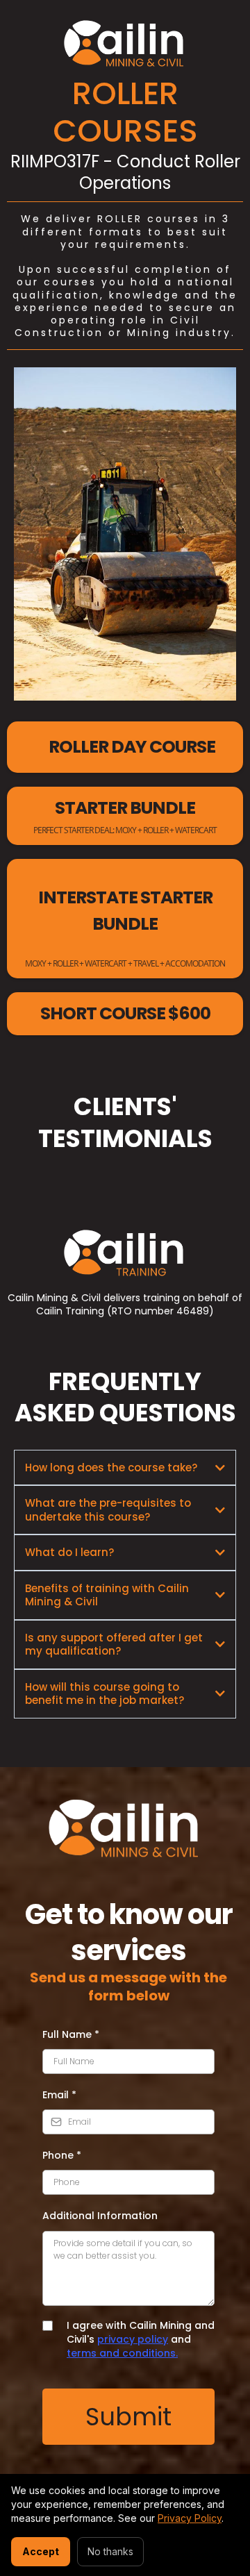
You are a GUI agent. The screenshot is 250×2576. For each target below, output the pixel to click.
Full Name (71, 2034)
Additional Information (100, 2216)
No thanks (110, 2551)
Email (59, 2095)
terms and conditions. (122, 2353)
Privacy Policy (190, 2518)
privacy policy (133, 2339)
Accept (41, 2551)
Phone (62, 2155)
